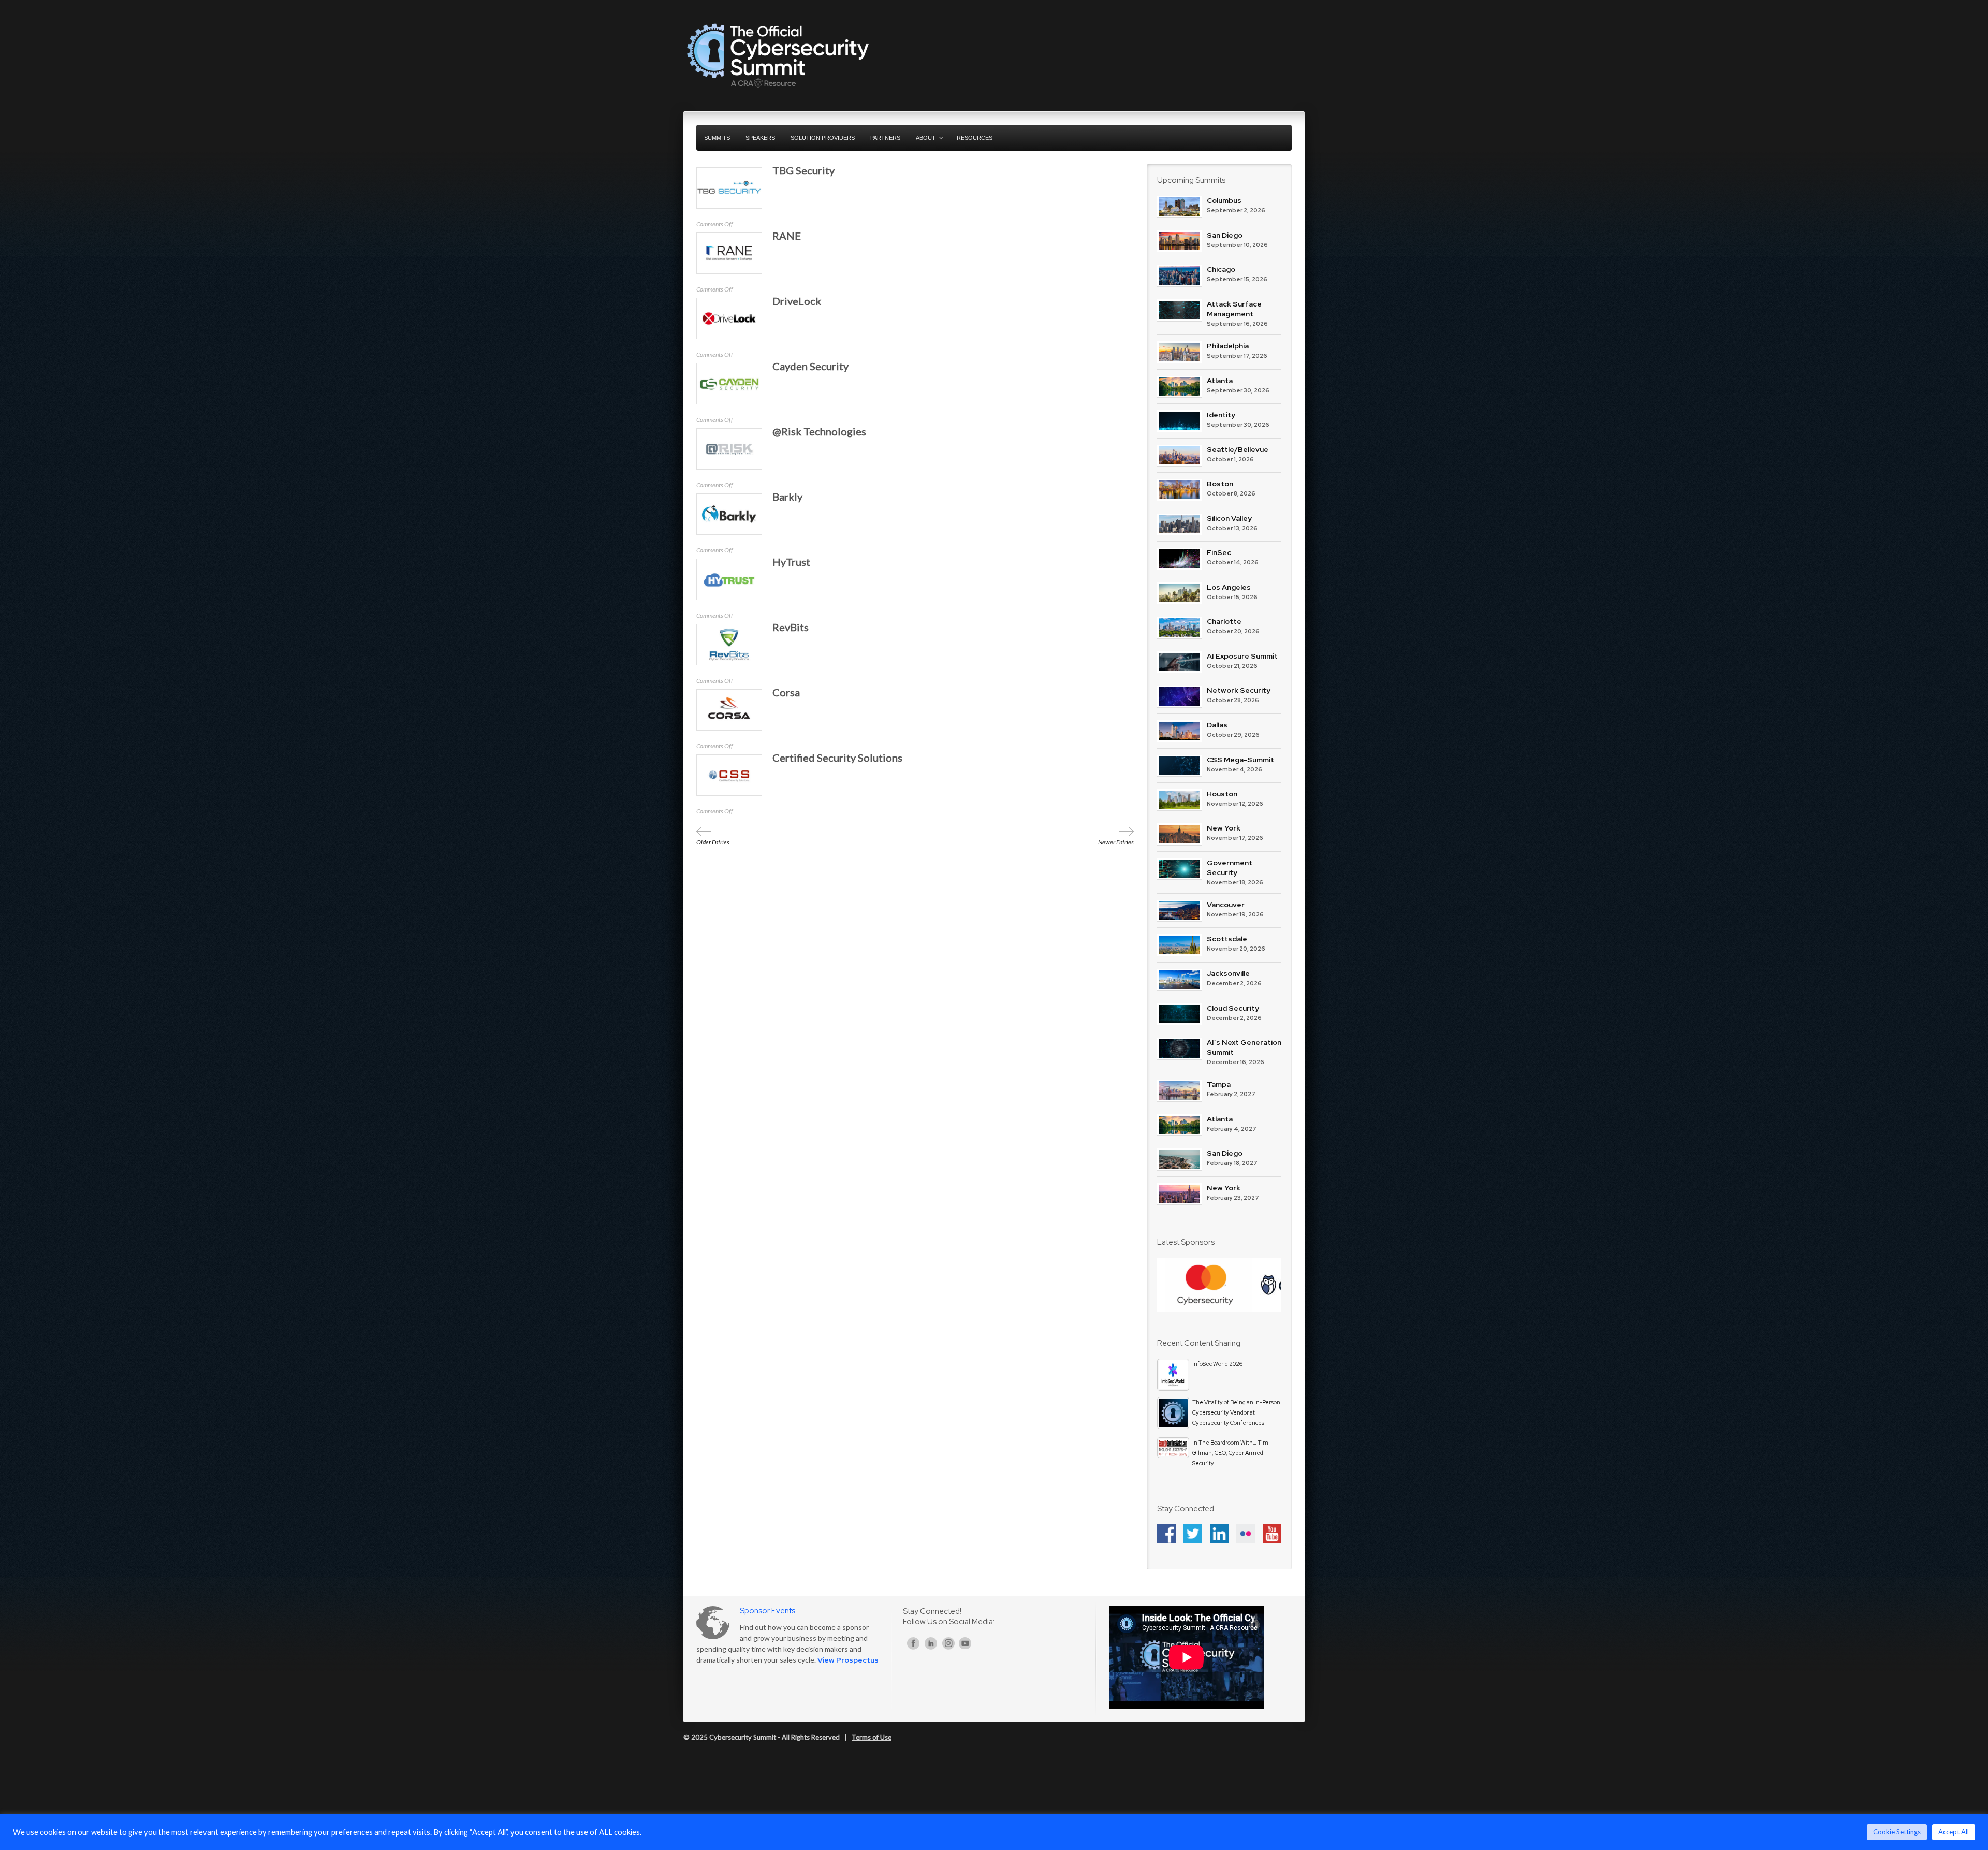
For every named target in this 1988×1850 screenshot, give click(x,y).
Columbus (1224, 200)
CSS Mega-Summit (1240, 760)
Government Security (1230, 868)
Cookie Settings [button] (1897, 1832)
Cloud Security (1233, 1008)
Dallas (1217, 725)
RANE (787, 236)
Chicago (1221, 269)
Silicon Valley (1229, 518)
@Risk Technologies (819, 431)
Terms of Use (872, 1737)
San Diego (1225, 235)
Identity (1221, 415)
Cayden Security (810, 366)
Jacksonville (1228, 973)
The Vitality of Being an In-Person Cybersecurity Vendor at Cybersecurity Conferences (1236, 1412)
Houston (1222, 794)
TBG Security (803, 170)
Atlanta (1220, 381)
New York (1224, 828)
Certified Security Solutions (837, 758)
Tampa (1219, 1084)
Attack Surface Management (1234, 309)
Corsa (786, 692)
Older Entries (713, 842)
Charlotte (1224, 621)
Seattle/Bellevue (1238, 449)
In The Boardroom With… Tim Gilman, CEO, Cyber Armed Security (1230, 1453)
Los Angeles (1229, 587)
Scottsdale (1227, 939)
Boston (1220, 484)
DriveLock (797, 301)
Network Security (1239, 690)
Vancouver (1226, 905)
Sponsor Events (768, 1611)
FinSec (1219, 552)
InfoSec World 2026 (1217, 1364)
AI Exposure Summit (1242, 656)
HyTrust (791, 562)
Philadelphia (1228, 346)
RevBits (791, 627)
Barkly (787, 497)
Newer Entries (1116, 842)
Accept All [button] (1954, 1832)
